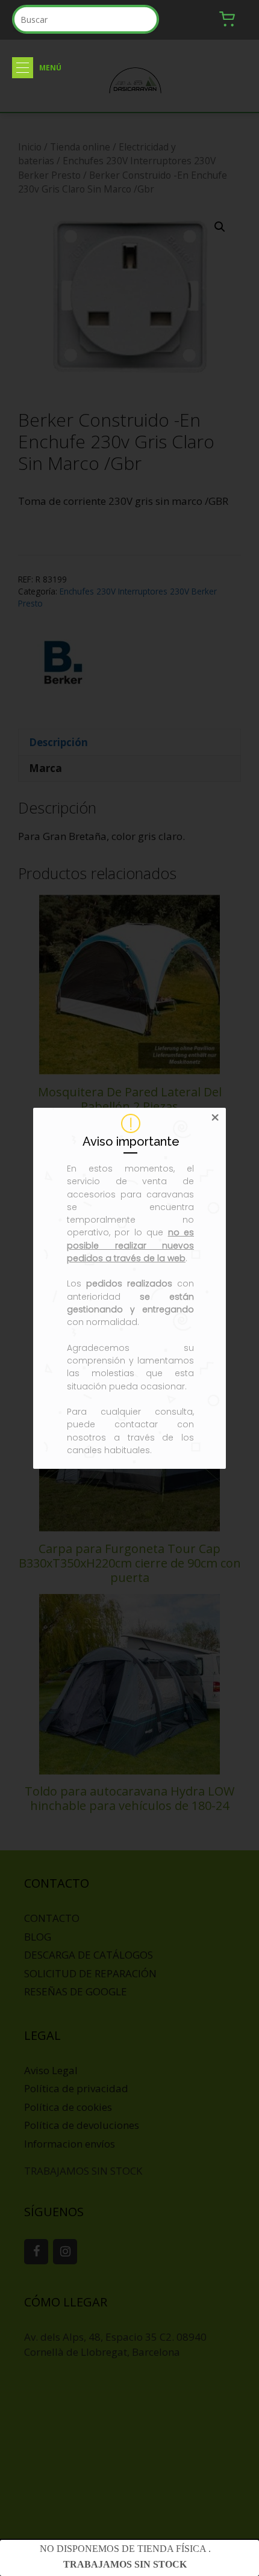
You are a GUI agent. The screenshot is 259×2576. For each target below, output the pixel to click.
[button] (23, 68)
